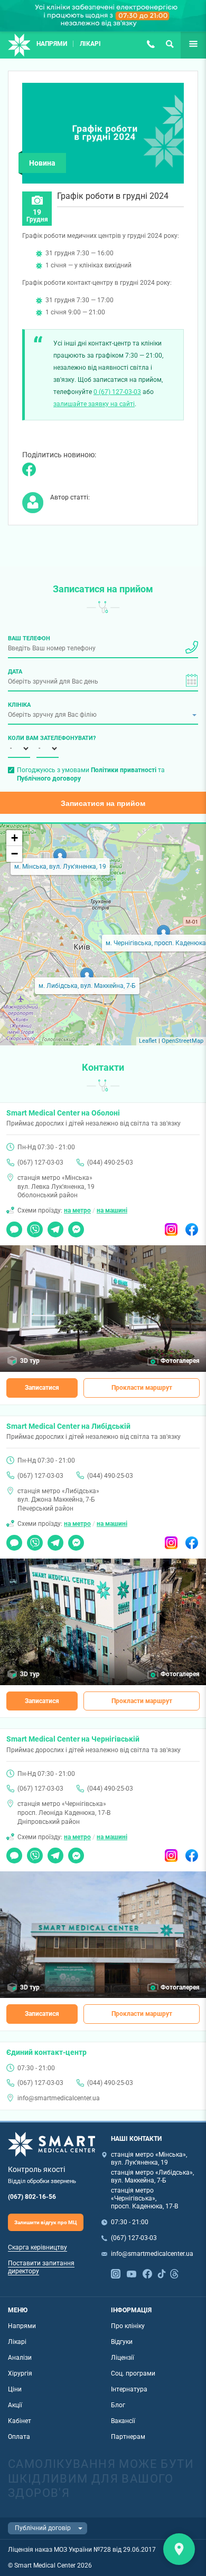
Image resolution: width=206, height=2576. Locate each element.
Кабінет (20, 2421)
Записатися (42, 1388)
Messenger (76, 1226)
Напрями (52, 44)
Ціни (15, 2389)
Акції (15, 2405)
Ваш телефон (29, 638)
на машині (112, 1210)
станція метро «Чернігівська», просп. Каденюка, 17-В (144, 2198)
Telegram (55, 1226)
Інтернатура (129, 2389)
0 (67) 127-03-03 (117, 392)
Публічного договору (49, 778)
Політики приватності (124, 770)
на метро (77, 1210)
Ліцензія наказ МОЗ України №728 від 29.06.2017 (82, 2550)
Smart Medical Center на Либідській (68, 1426)
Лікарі (90, 44)
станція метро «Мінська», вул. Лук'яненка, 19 (149, 2159)
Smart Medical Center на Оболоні (63, 1113)
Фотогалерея (180, 1361)
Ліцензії (123, 2358)
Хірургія (20, 2373)
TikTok (162, 2273)
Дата (15, 671)
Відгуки (122, 2342)
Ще (186, 44)
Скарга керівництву (38, 2247)
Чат (12, 1226)
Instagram (171, 1226)
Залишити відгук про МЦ (46, 2222)
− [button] (15, 854)
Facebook (192, 1226)
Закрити (179, 2549)
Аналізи (20, 2358)
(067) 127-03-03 (151, 44)
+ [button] (15, 838)
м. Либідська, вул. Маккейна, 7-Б (87, 986)
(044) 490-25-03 (110, 1162)
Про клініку (128, 2326)
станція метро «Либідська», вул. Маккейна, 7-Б (152, 2176)
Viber (34, 1226)
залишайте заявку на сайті (94, 404)
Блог (118, 2405)
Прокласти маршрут (142, 1388)
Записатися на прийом (103, 803)
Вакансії (123, 2421)
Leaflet (148, 1041)
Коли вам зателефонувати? (19, 738)
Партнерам (128, 2437)
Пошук (170, 44)
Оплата (19, 2437)
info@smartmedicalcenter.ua (59, 2098)
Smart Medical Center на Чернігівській (73, 1739)
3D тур (30, 1361)
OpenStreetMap (182, 1041)
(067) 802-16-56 (32, 2197)
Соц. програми (133, 2373)
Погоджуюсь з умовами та (91, 774)
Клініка (19, 705)
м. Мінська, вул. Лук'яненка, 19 (60, 867)
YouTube (132, 2273)
